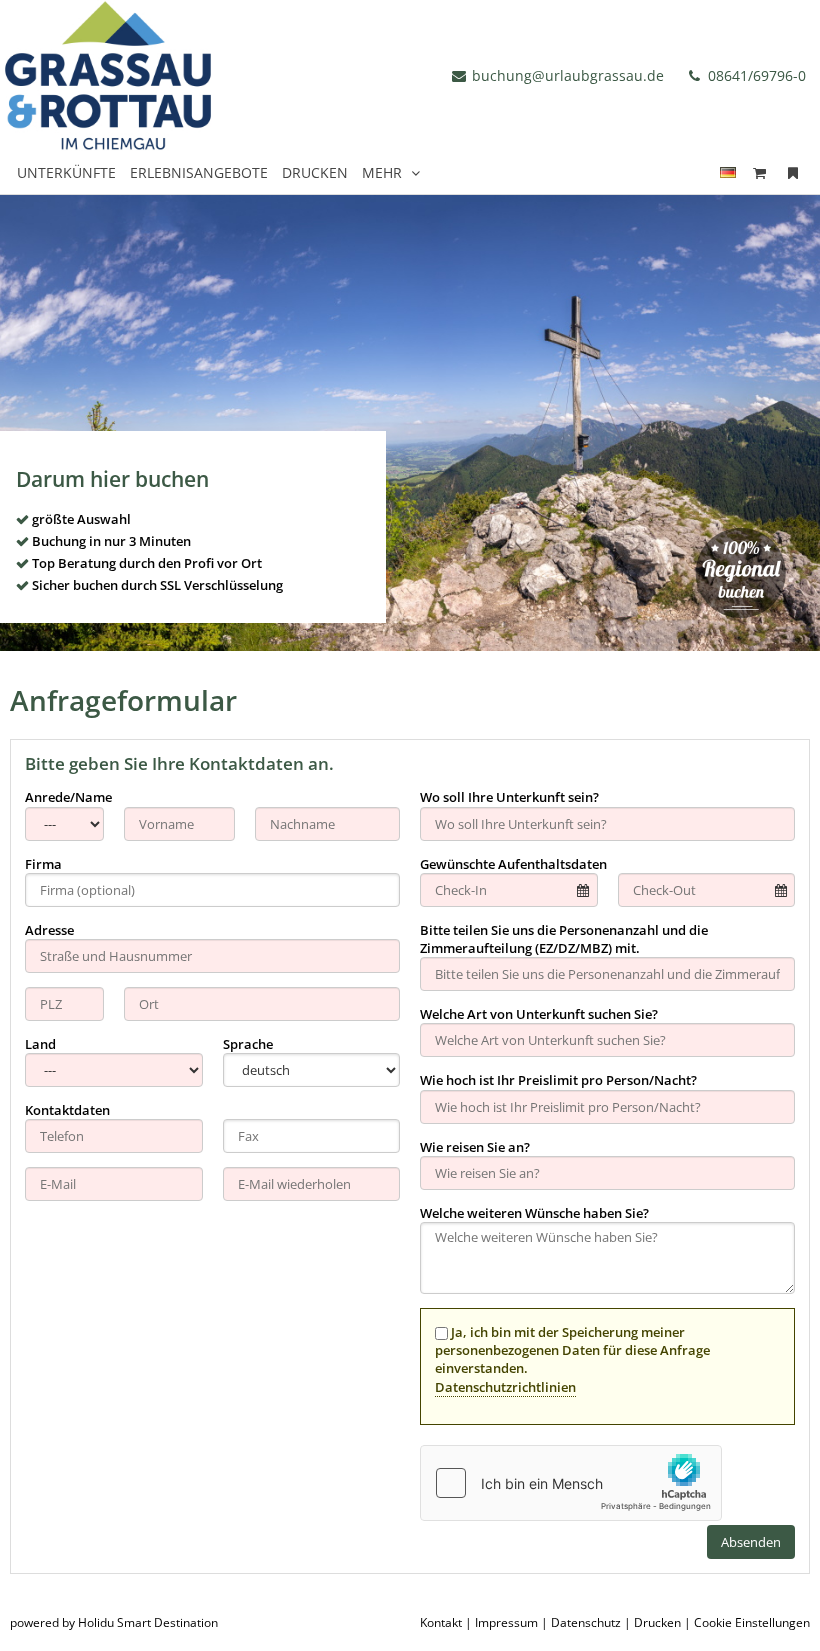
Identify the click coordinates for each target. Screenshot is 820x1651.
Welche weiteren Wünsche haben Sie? (534, 1213)
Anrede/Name (68, 797)
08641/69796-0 (755, 75)
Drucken (657, 1622)
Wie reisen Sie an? (475, 1147)
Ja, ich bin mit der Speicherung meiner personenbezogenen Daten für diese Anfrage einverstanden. (572, 1359)
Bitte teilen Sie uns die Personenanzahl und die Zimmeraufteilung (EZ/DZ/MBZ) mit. (564, 939)
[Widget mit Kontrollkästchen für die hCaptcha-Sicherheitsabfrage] (571, 1483)
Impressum (506, 1622)
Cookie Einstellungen (752, 1622)
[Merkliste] (793, 172)
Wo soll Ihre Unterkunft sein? (509, 797)
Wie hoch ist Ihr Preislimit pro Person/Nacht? (558, 1080)
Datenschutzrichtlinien (505, 1387)
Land (40, 1044)
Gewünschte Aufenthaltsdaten (513, 864)
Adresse (49, 930)
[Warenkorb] (760, 172)
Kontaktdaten (67, 1110)
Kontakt (441, 1622)
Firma (43, 864)
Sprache (248, 1044)
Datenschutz (586, 1622)
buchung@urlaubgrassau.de (568, 75)
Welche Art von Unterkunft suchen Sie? (539, 1014)
